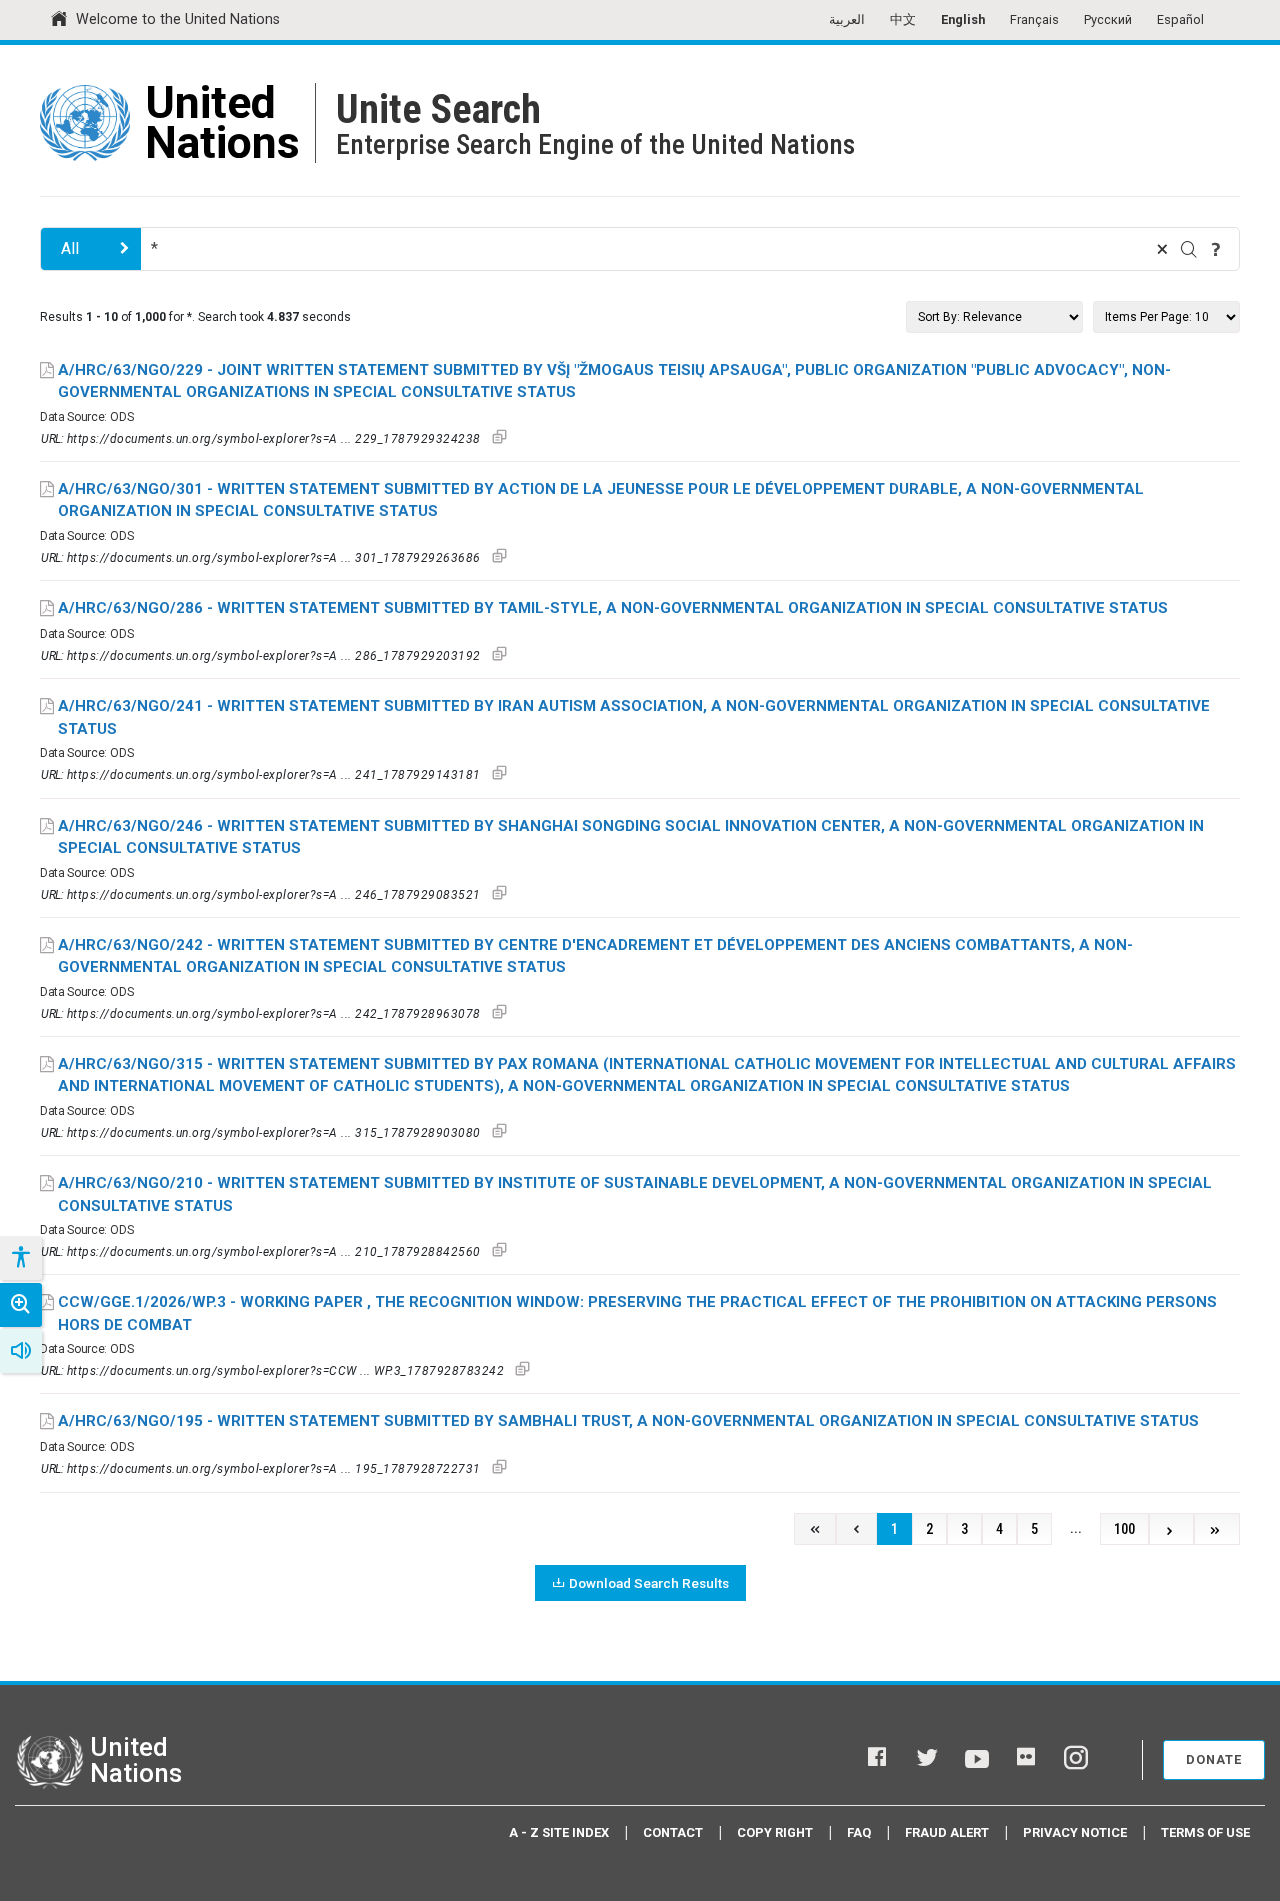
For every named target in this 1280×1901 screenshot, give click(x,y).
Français (1034, 19)
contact (673, 1832)
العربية (847, 19)
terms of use (1205, 1832)
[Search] (1189, 249)
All (70, 248)
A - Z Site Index (559, 1832)
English (963, 19)
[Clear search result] (1162, 249)
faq (859, 1832)
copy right (775, 1832)
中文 (903, 19)
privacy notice (1075, 1832)
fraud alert (947, 1832)
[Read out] (21, 1351)
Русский (1108, 19)
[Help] (1216, 249)
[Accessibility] (20, 1258)
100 (1124, 1529)
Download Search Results (649, 1583)
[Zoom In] (21, 1305)
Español (1180, 19)
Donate (1214, 1759)
